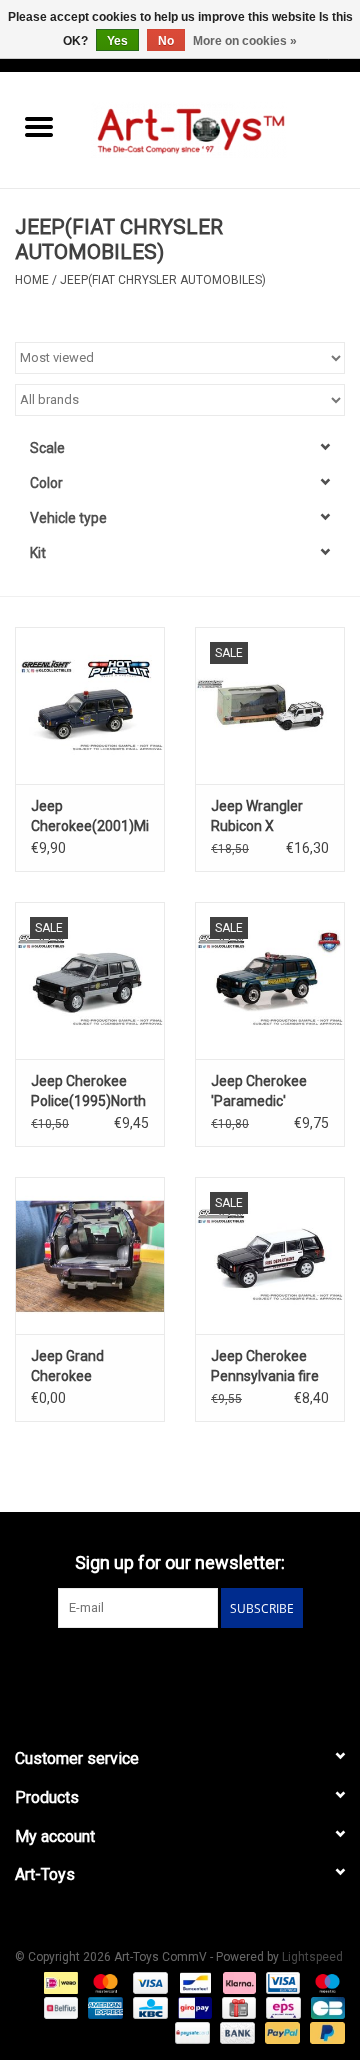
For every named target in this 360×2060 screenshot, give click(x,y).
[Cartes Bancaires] (324, 2007)
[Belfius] (59, 2007)
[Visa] (148, 1982)
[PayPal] (280, 2032)
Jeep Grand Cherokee (67, 1366)
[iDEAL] (59, 1982)
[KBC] (148, 2007)
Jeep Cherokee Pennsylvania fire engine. (265, 1367)
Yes (117, 41)
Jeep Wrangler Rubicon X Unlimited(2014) (262, 817)
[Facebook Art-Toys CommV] (163, 1669)
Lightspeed (312, 1957)
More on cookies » (245, 41)
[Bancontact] (193, 1982)
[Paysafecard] (190, 2032)
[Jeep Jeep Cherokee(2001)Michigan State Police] (90, 705)
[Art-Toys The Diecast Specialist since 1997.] (219, 129)
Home (32, 280)
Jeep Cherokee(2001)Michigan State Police (90, 817)
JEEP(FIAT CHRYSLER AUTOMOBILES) (163, 280)
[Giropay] (193, 2007)
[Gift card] (237, 2007)
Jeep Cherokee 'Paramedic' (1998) (259, 1092)
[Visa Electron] (281, 1982)
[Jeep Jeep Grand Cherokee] (90, 1255)
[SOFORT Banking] (237, 1982)
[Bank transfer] (235, 2032)
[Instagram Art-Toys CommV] (198, 1669)
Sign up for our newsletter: (180, 1562)
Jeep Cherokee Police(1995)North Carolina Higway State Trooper (88, 1092)
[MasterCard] (103, 1982)
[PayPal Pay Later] (324, 2032)
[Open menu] (39, 126)
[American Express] (103, 2007)
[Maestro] (324, 1982)
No (166, 41)
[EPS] (281, 2007)
